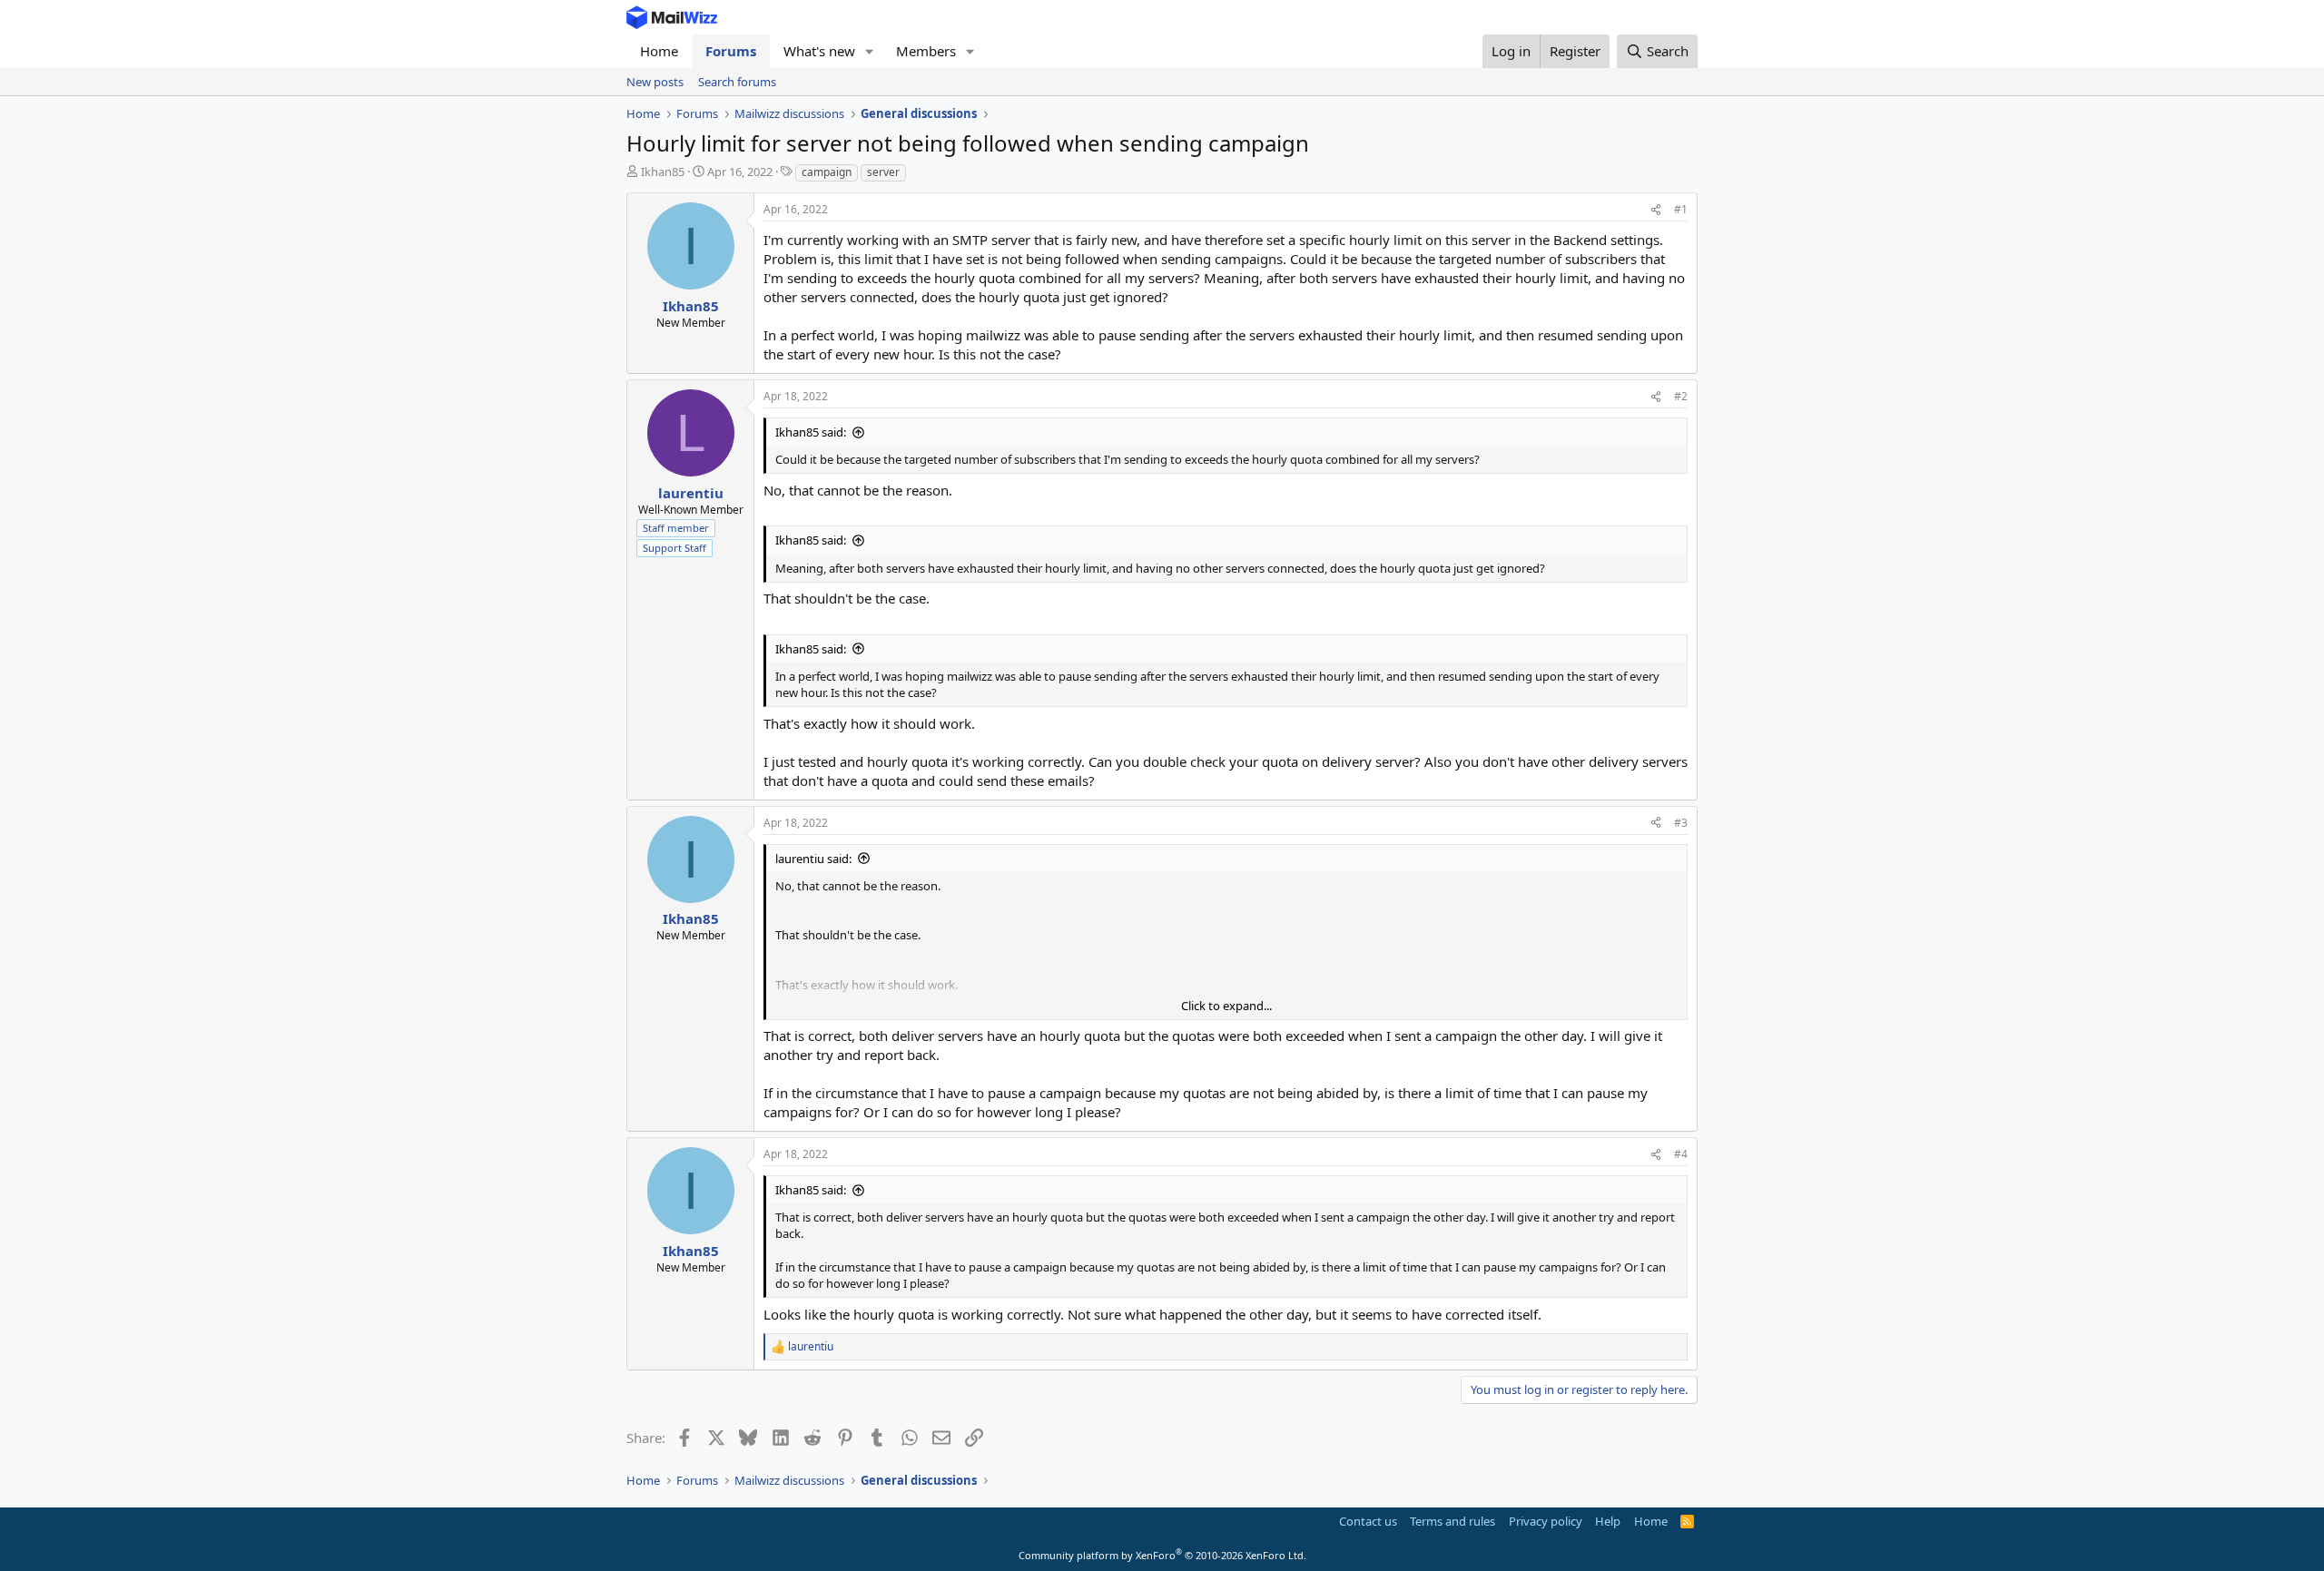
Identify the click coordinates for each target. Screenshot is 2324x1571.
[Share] (1656, 210)
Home (659, 51)
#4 (1681, 1154)
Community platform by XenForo (1162, 1555)
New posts (655, 82)
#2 (1681, 396)
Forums (731, 51)
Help (1608, 1521)
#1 (1681, 209)
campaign (827, 172)
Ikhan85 (663, 172)
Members (926, 51)
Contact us (1368, 1521)
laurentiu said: (813, 859)
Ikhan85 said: (811, 432)
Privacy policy (1546, 1521)
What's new (819, 51)
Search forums (737, 82)
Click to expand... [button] (1226, 1006)
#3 (1681, 823)
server (883, 172)
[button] (870, 51)
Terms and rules (1452, 1521)
